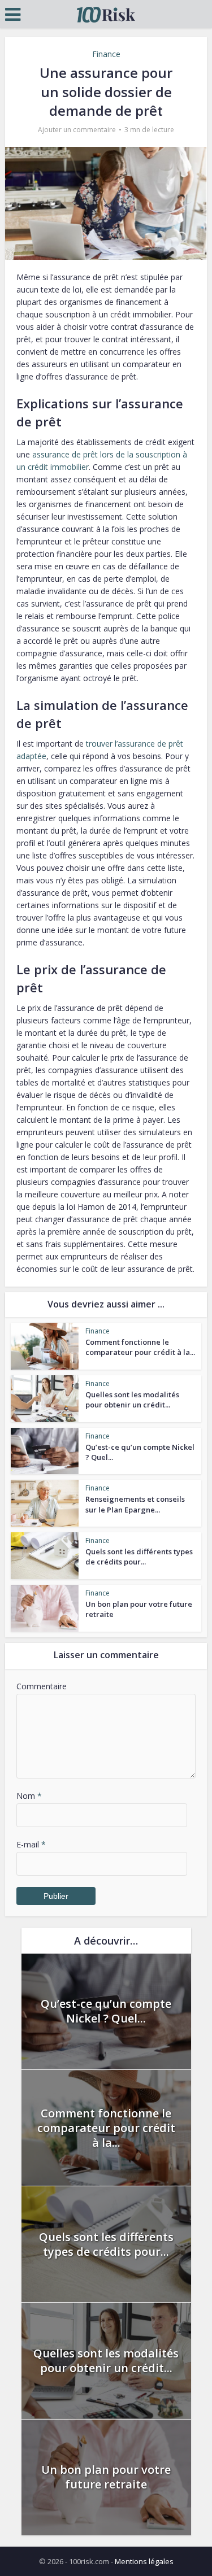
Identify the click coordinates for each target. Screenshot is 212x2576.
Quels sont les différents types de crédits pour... (139, 1557)
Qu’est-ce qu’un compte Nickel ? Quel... (106, 2011)
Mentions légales (144, 2561)
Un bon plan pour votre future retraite (106, 2477)
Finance (106, 54)
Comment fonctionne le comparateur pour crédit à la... (140, 1347)
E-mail (31, 1844)
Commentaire (42, 1686)
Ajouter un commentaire (77, 130)
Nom (29, 1796)
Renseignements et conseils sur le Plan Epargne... (135, 1504)
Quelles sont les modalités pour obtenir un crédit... (132, 1400)
